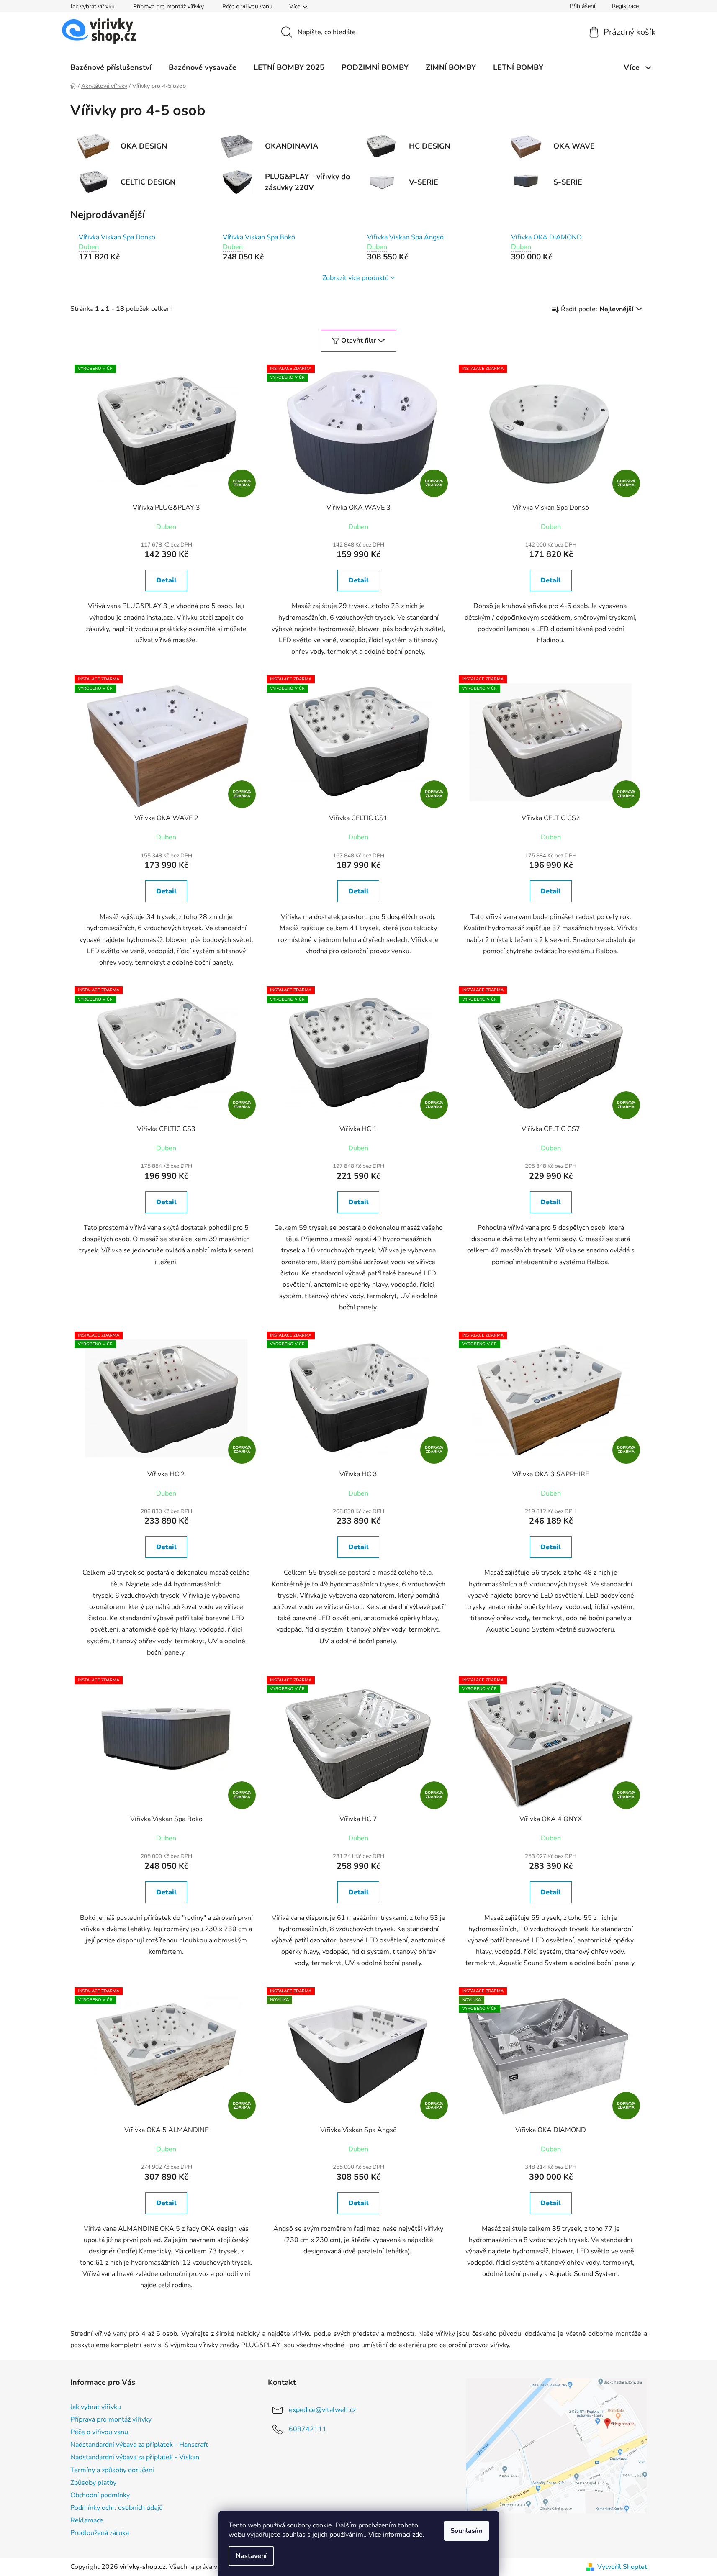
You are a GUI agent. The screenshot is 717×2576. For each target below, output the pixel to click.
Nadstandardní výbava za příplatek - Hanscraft (139, 2445)
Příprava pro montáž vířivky (168, 6)
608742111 (308, 2429)
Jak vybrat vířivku (93, 6)
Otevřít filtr (358, 341)
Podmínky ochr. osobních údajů (117, 2508)
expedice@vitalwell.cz (322, 2410)
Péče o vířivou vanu (247, 6)
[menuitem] (111, 67)
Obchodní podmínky (100, 2495)
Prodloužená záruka (100, 2533)
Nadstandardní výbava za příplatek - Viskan (135, 2457)
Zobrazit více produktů (356, 278)
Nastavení (251, 2556)
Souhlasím (466, 2531)
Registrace (625, 6)
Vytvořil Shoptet (622, 2567)
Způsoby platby (93, 2483)
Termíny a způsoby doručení (112, 2470)
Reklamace (87, 2520)
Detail (166, 580)
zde (418, 2535)
